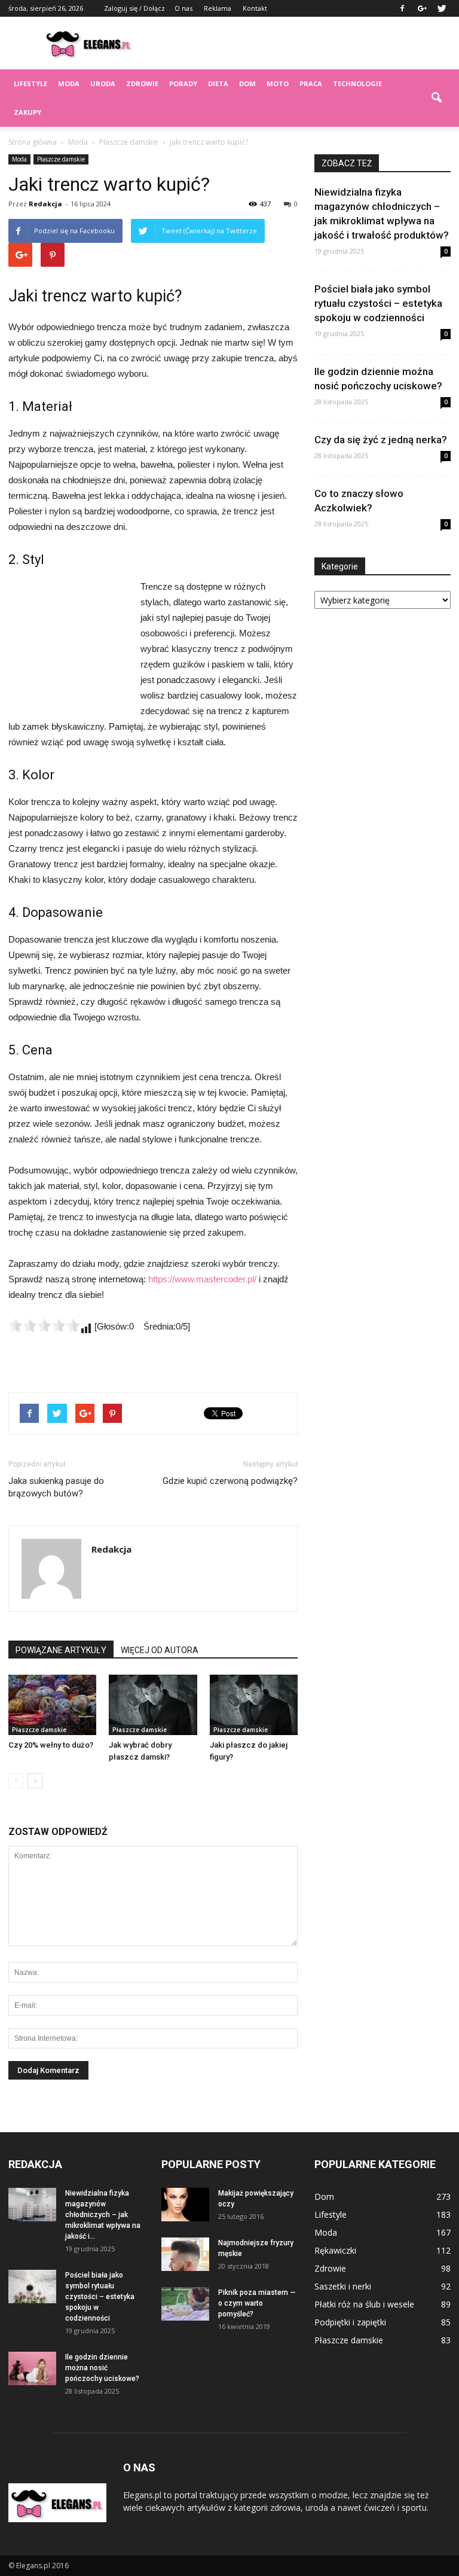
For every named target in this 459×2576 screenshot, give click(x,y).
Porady (183, 83)
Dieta (218, 83)
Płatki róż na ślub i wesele (364, 2304)
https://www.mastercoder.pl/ (202, 1279)
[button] (436, 98)
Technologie (357, 83)
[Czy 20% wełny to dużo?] (52, 1705)
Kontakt (255, 8)
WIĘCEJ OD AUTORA (160, 1650)
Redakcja (45, 204)
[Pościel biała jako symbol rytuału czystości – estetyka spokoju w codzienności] (32, 2287)
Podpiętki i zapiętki (350, 2322)
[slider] (44, 1325)
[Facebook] (402, 8)
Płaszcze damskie (61, 159)
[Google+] (422, 8)
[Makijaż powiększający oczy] (185, 2205)
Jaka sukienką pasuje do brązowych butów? (56, 1487)
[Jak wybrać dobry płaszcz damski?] (153, 1705)
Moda (69, 83)
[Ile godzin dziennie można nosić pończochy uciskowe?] (32, 2368)
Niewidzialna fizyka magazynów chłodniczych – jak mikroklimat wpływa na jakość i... (103, 2215)
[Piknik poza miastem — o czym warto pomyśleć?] (185, 2304)
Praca (311, 83)
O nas (183, 8)
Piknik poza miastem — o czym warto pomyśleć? (257, 2303)
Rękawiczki (335, 2250)
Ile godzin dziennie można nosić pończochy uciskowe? (102, 2368)
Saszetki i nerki (343, 2286)
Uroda (103, 83)
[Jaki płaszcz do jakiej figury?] (254, 1705)
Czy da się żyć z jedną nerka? (381, 440)
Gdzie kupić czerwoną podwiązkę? (230, 1481)
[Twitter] (442, 8)
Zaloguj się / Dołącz (134, 8)
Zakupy (27, 112)
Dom (247, 83)
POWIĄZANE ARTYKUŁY (61, 1650)
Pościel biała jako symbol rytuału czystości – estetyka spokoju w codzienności (378, 303)
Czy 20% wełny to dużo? (51, 1745)
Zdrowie (142, 83)
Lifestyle (30, 83)
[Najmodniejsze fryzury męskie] (185, 2254)
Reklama (218, 8)
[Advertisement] (310, 43)
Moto (278, 83)
